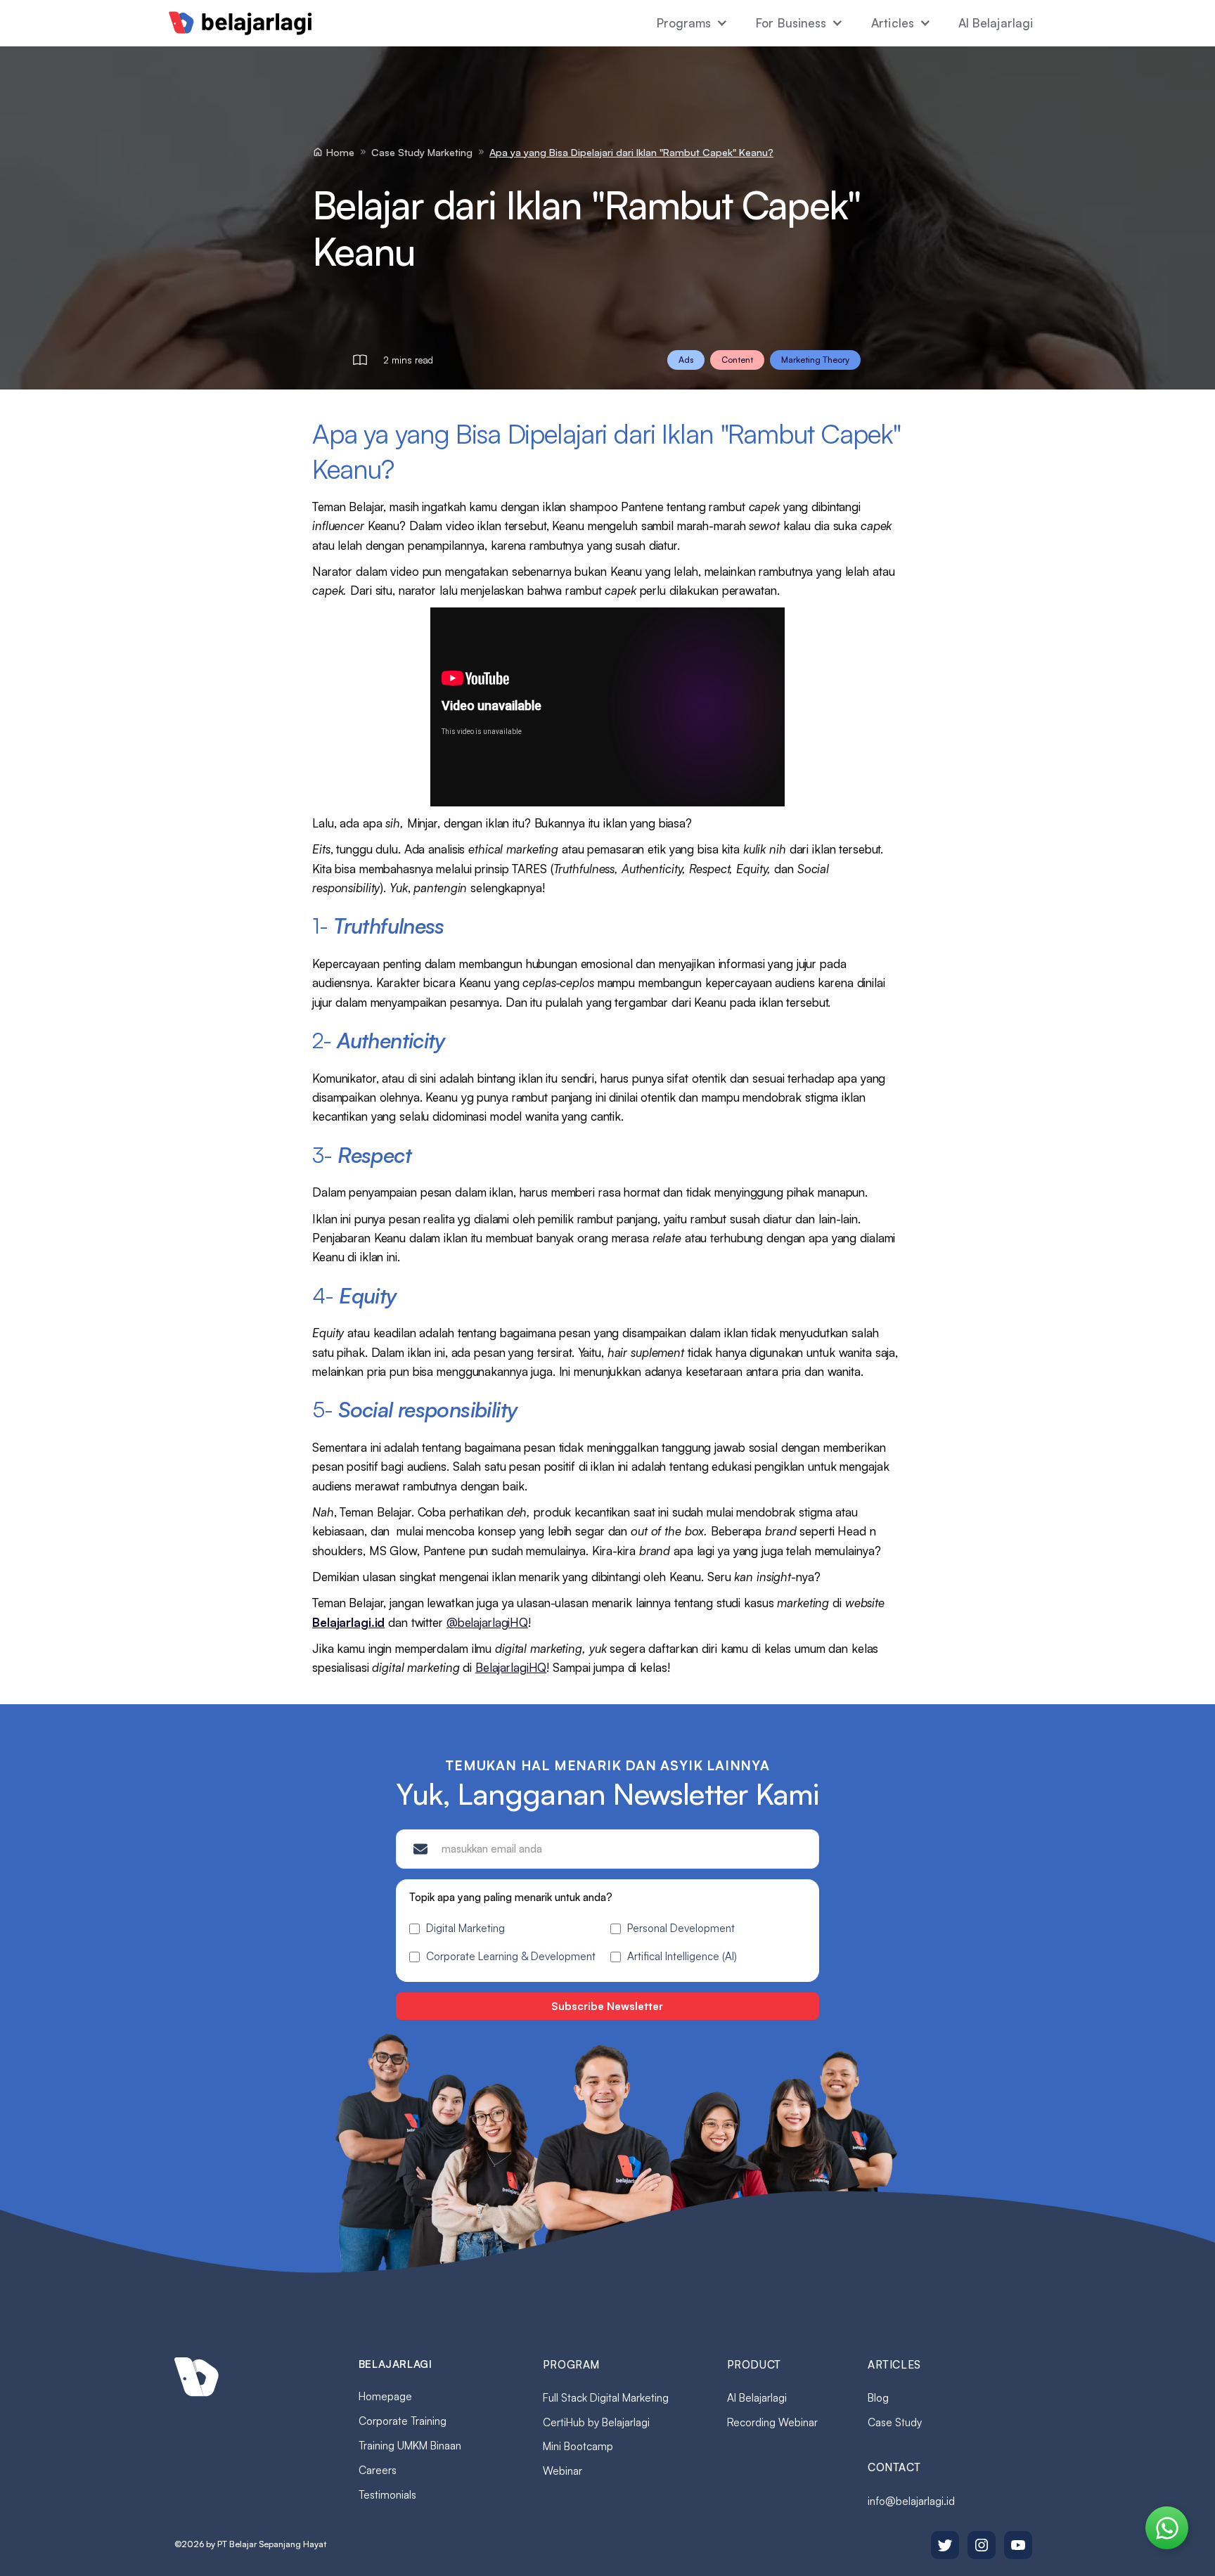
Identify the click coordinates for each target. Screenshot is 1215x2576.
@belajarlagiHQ (487, 1622)
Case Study (895, 2422)
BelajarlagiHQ (511, 1667)
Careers (378, 2470)
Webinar (562, 2471)
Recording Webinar (772, 2422)
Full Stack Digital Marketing (606, 2398)
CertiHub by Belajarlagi (596, 2422)
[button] (693, 23)
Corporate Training (403, 2421)
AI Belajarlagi (996, 23)
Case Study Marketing (422, 152)
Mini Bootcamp (578, 2446)
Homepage (385, 2396)
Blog (878, 2398)
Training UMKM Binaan (410, 2446)
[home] (240, 23)
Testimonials (387, 2495)
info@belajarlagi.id (911, 2501)
